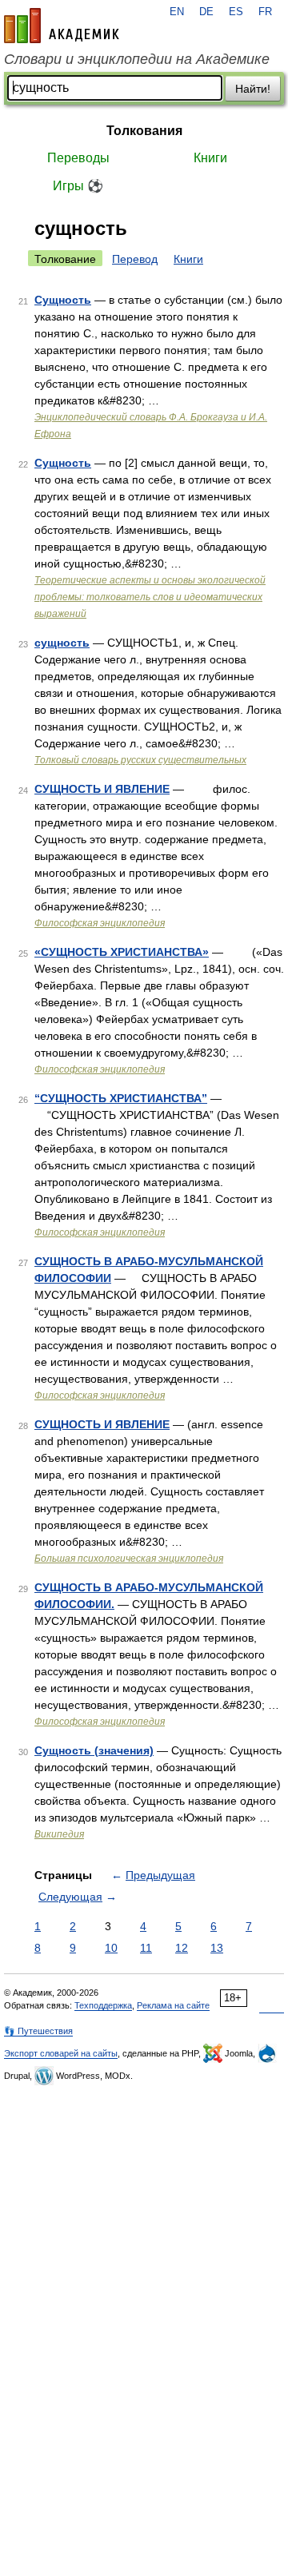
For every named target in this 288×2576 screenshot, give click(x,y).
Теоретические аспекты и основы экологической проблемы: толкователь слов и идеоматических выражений (150, 597)
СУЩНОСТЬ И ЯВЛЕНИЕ (102, 789)
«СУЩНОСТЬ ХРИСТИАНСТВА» (122, 952)
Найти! (253, 89)
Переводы (78, 158)
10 (111, 1948)
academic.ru (62, 26)
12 (182, 1948)
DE (206, 12)
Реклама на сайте (173, 2005)
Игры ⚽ (78, 186)
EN (177, 12)
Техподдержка (103, 2005)
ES (236, 12)
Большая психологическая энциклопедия (129, 1559)
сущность (62, 643)
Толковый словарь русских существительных (140, 760)
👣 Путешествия (38, 2031)
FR (265, 12)
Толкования (144, 131)
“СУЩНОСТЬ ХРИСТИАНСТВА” (121, 1098)
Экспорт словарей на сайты (61, 2053)
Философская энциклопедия (100, 923)
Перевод (135, 259)
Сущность (63, 300)
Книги (210, 158)
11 (146, 1948)
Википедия (59, 1834)
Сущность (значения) (94, 1750)
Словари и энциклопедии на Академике (137, 59)
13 (217, 1948)
